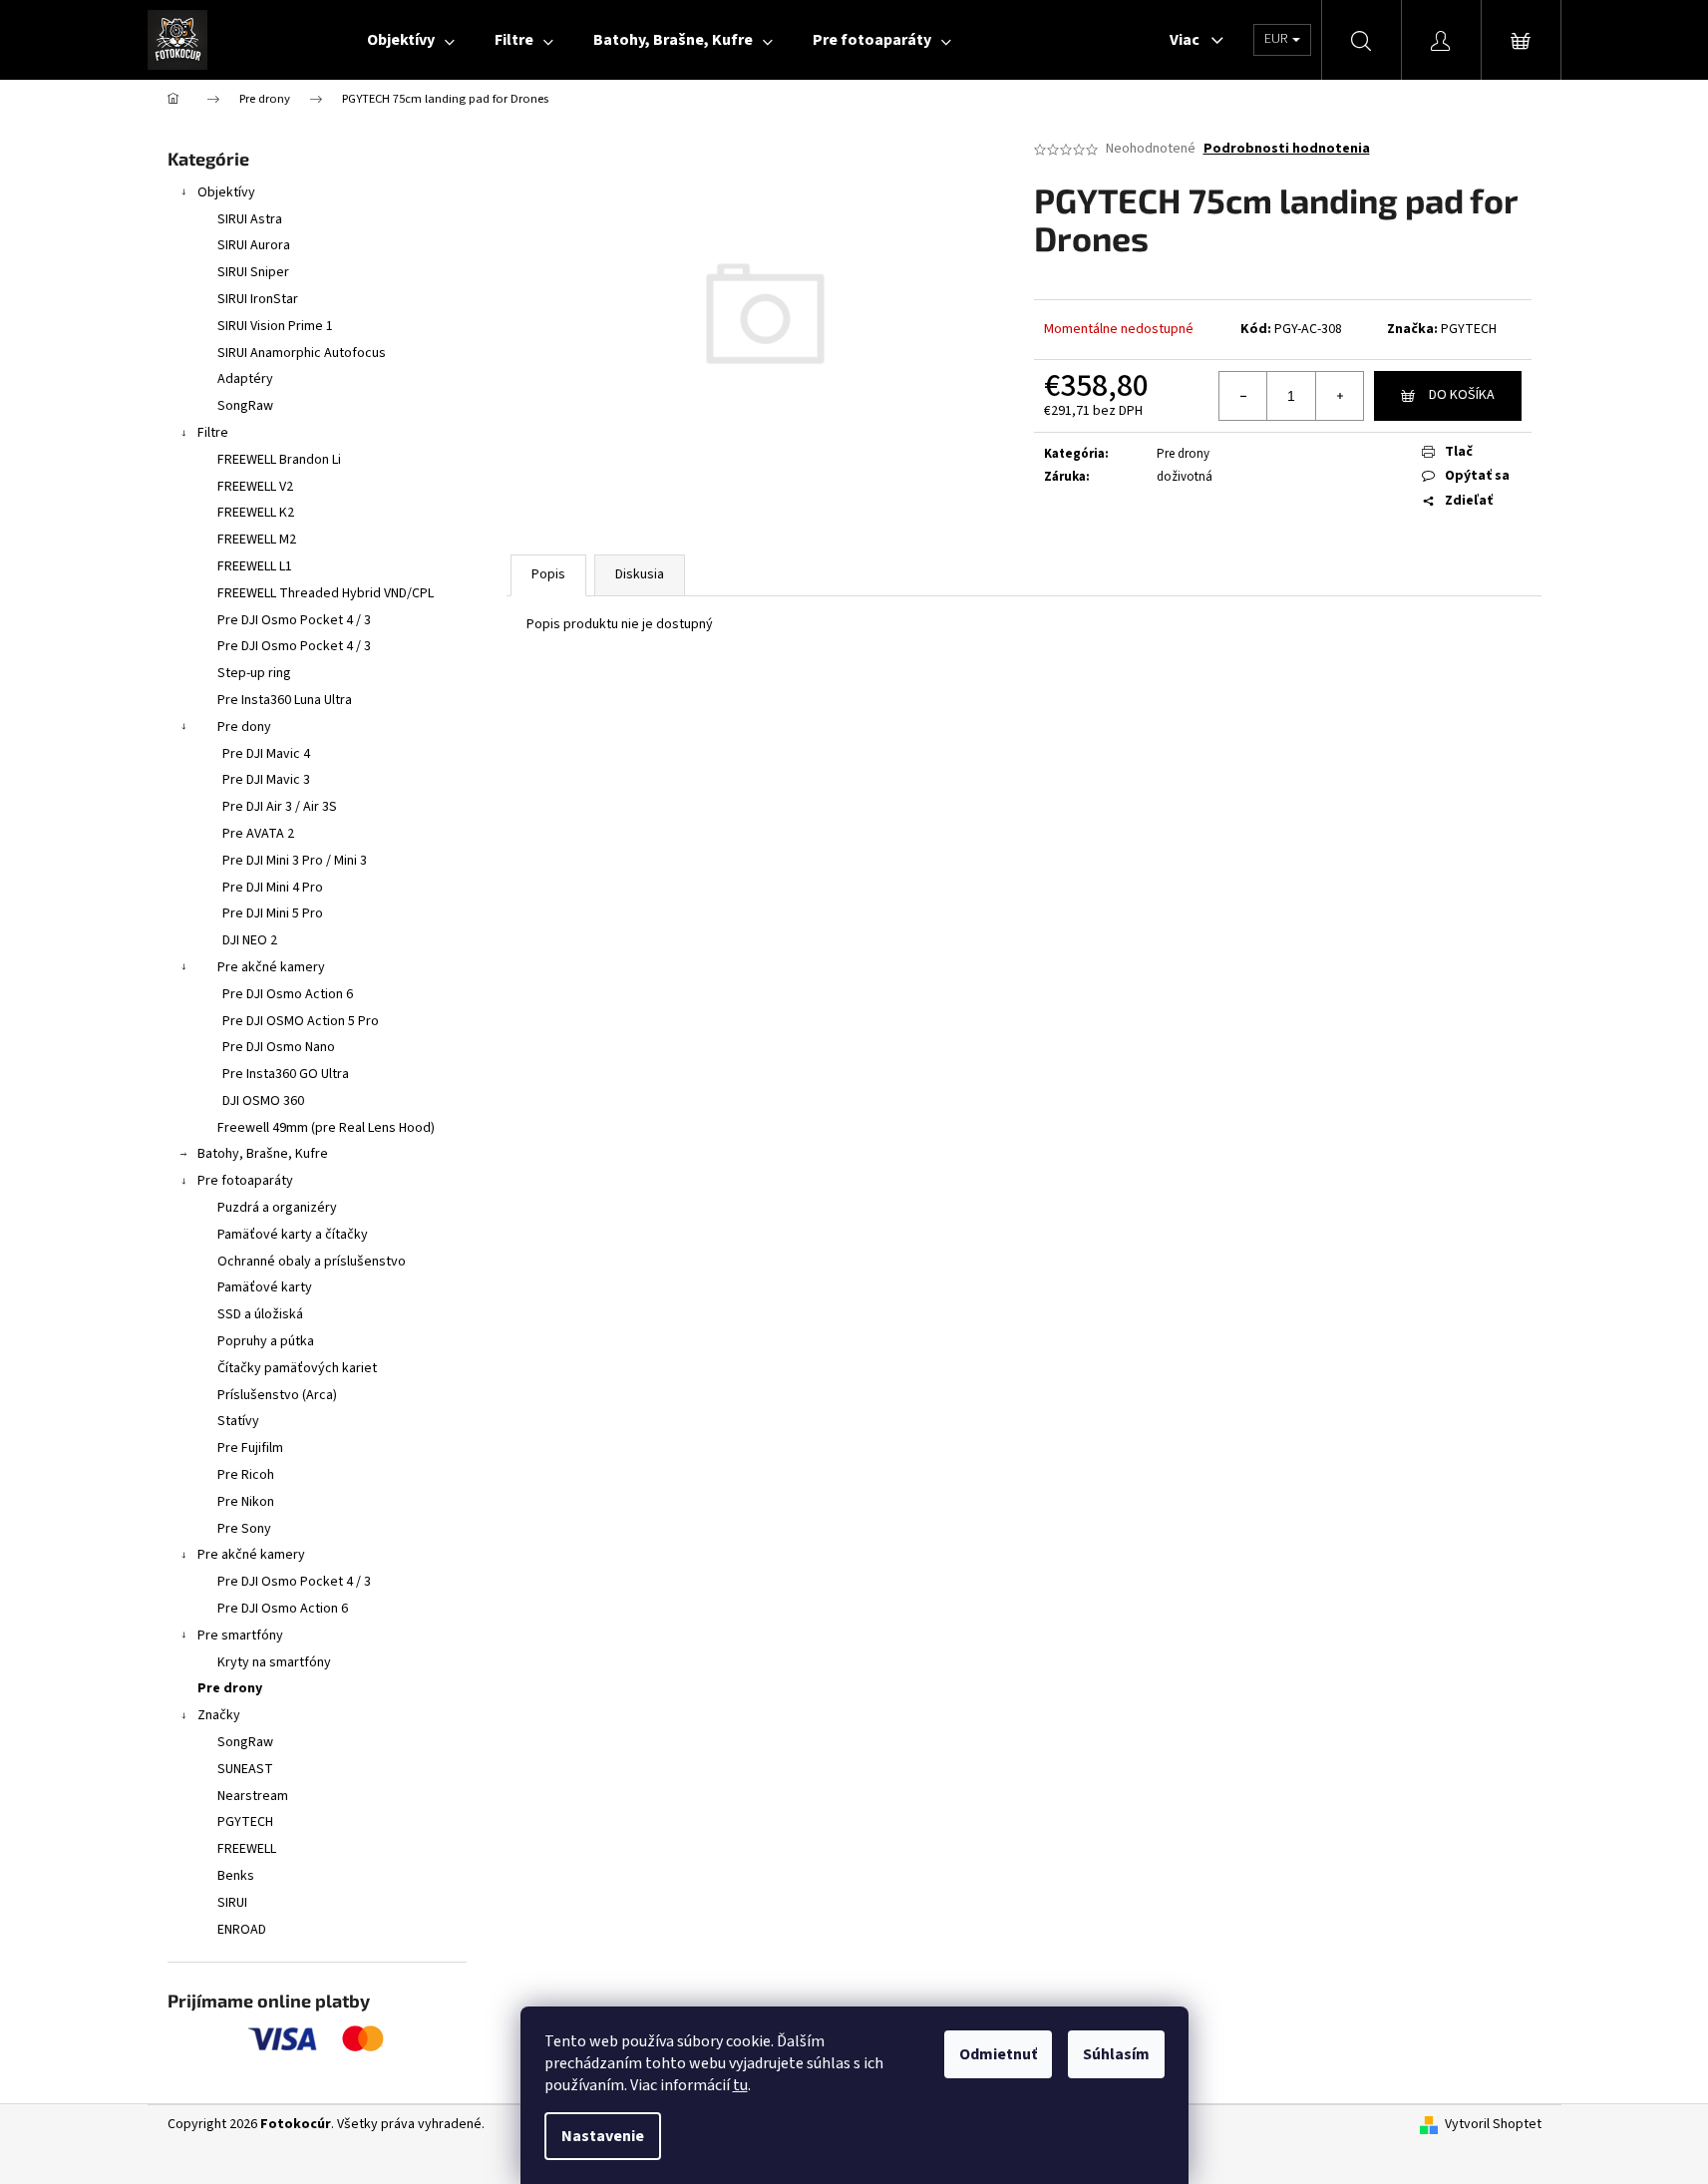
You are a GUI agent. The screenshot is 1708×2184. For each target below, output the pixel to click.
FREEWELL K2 (256, 513)
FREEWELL (247, 1849)
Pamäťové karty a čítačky (293, 1235)
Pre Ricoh (246, 1475)
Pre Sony (244, 1529)
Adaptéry (245, 379)
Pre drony (230, 1688)
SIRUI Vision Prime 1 (275, 326)
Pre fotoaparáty (245, 1181)
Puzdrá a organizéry (277, 1208)
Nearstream (253, 1796)
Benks (236, 1876)
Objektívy (226, 192)
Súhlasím (1116, 2054)
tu (740, 2085)
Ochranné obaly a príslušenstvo (312, 1262)
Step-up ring (254, 673)
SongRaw (245, 406)
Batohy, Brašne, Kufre (263, 1154)
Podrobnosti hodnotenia (1287, 149)
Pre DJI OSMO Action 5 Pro (301, 1021)
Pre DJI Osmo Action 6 (288, 994)
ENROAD (242, 1930)
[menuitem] (411, 40)
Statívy (238, 1421)
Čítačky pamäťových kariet (297, 1368)
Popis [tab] (548, 574)
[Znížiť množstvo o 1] (1243, 396)
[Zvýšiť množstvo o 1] (1339, 396)
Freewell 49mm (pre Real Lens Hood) (326, 1128)
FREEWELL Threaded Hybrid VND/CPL (326, 593)
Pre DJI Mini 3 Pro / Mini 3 (295, 861)
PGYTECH (245, 1822)
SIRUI (232, 1903)
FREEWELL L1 (255, 566)
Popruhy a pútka (266, 1341)
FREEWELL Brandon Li (279, 460)
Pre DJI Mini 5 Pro (273, 913)
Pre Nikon (246, 1502)
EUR (1277, 39)
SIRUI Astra (250, 219)
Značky (219, 1715)
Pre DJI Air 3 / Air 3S (280, 807)
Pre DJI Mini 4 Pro (273, 888)
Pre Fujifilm (250, 1448)
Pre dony (244, 727)
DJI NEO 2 (250, 940)
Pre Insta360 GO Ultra (286, 1074)
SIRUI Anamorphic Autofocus (302, 353)
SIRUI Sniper (253, 272)
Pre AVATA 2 (258, 834)
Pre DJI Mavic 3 (266, 780)
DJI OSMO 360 (263, 1101)
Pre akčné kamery (271, 967)
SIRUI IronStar (258, 299)
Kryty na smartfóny (274, 1662)
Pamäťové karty (265, 1287)
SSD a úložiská (260, 1314)
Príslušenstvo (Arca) (277, 1395)
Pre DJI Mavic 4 (266, 754)
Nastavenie (603, 2136)
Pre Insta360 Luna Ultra (285, 700)
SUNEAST (245, 1769)
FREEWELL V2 (255, 487)
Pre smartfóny (240, 1636)
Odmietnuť (998, 2054)
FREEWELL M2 (257, 540)
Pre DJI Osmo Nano (279, 1047)
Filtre (213, 433)
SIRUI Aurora (254, 245)
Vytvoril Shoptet (1493, 2125)
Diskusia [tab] (640, 574)
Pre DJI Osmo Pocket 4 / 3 (294, 620)
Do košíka (1462, 395)
